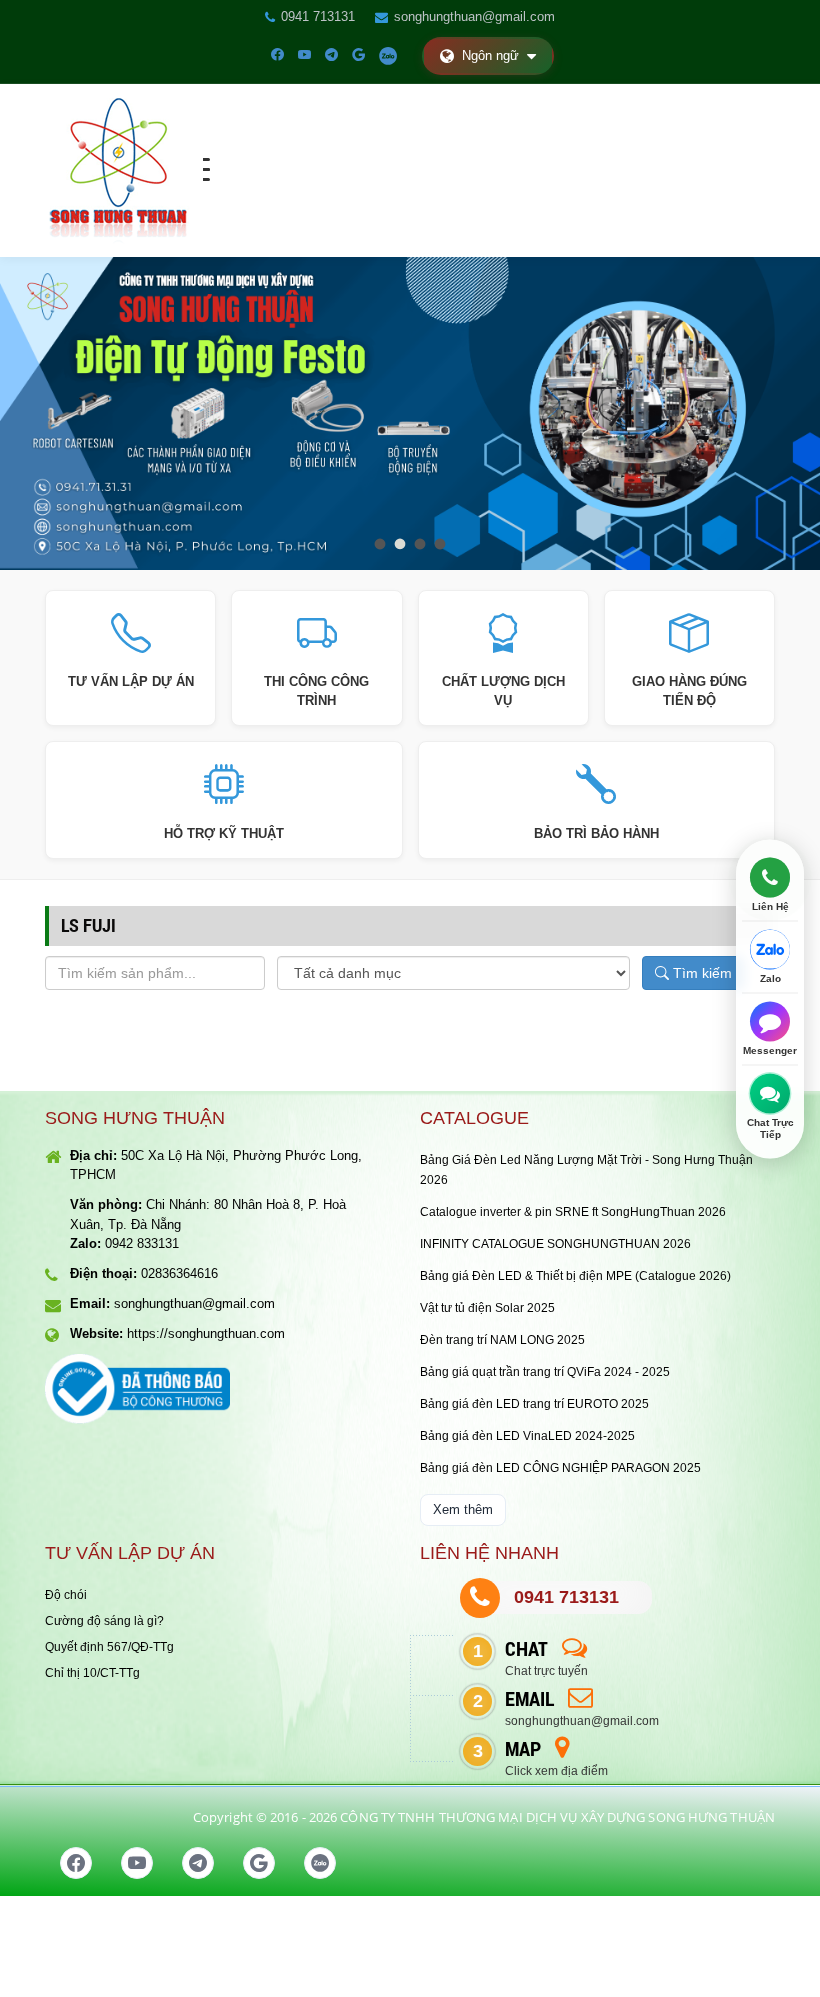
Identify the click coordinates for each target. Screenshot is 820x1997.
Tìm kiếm (700, 973)
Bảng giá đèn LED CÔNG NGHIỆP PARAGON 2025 (560, 1468)
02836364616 (179, 1273)
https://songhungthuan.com (206, 1333)
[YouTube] (304, 55)
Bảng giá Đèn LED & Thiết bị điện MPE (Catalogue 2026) (575, 1276)
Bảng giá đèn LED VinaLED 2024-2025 (527, 1436)
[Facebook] (277, 55)
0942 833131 (142, 1243)
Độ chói (66, 1595)
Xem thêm (463, 1509)
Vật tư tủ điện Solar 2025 (487, 1308)
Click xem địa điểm (556, 1771)
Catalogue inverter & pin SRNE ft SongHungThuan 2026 (573, 1212)
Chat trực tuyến (546, 1671)
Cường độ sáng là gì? (104, 1621)
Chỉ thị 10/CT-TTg (92, 1673)
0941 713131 (318, 16)
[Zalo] (388, 55)
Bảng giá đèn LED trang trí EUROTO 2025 (534, 1404)
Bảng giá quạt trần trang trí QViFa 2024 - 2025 (545, 1372)
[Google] (358, 55)
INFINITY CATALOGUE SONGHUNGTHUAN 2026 (555, 1244)
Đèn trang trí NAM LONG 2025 (502, 1340)
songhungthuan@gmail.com (474, 16)
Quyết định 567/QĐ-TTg (109, 1647)
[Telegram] (331, 55)
